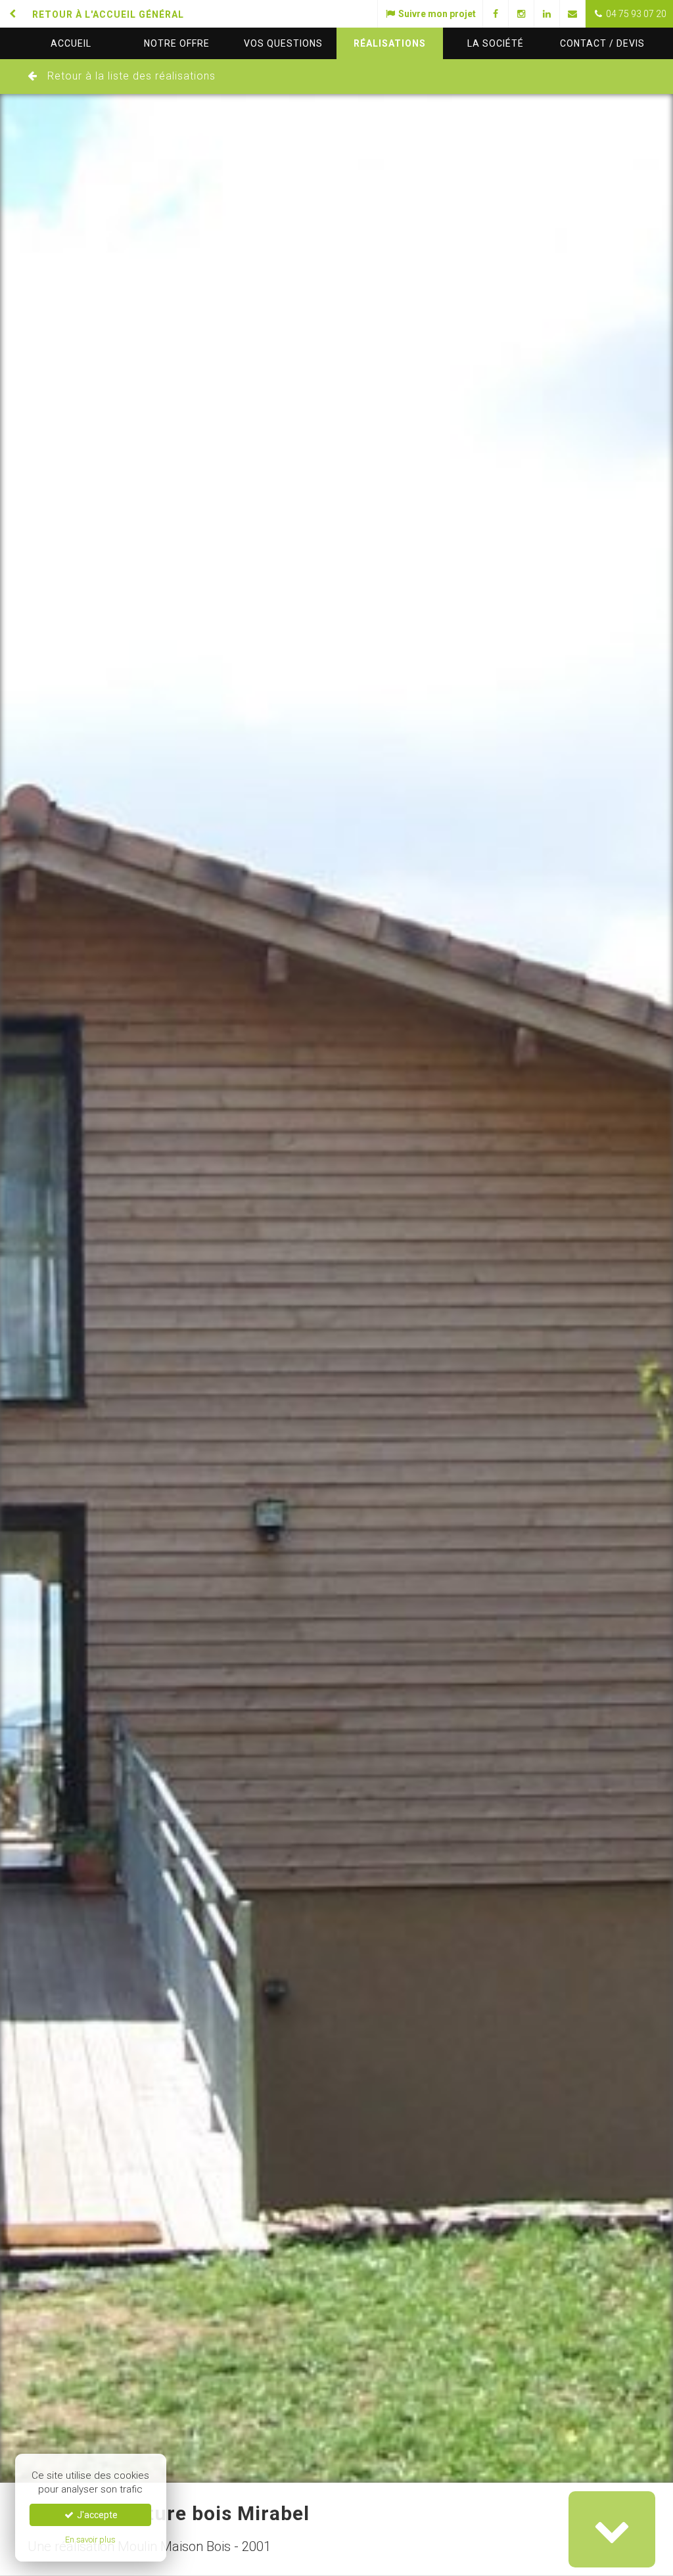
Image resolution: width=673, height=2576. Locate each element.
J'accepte (96, 2515)
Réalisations (390, 43)
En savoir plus (90, 2540)
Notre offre (177, 43)
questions (283, 43)
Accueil (71, 43)
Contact (602, 43)
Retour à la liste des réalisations (131, 76)
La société (496, 43)
